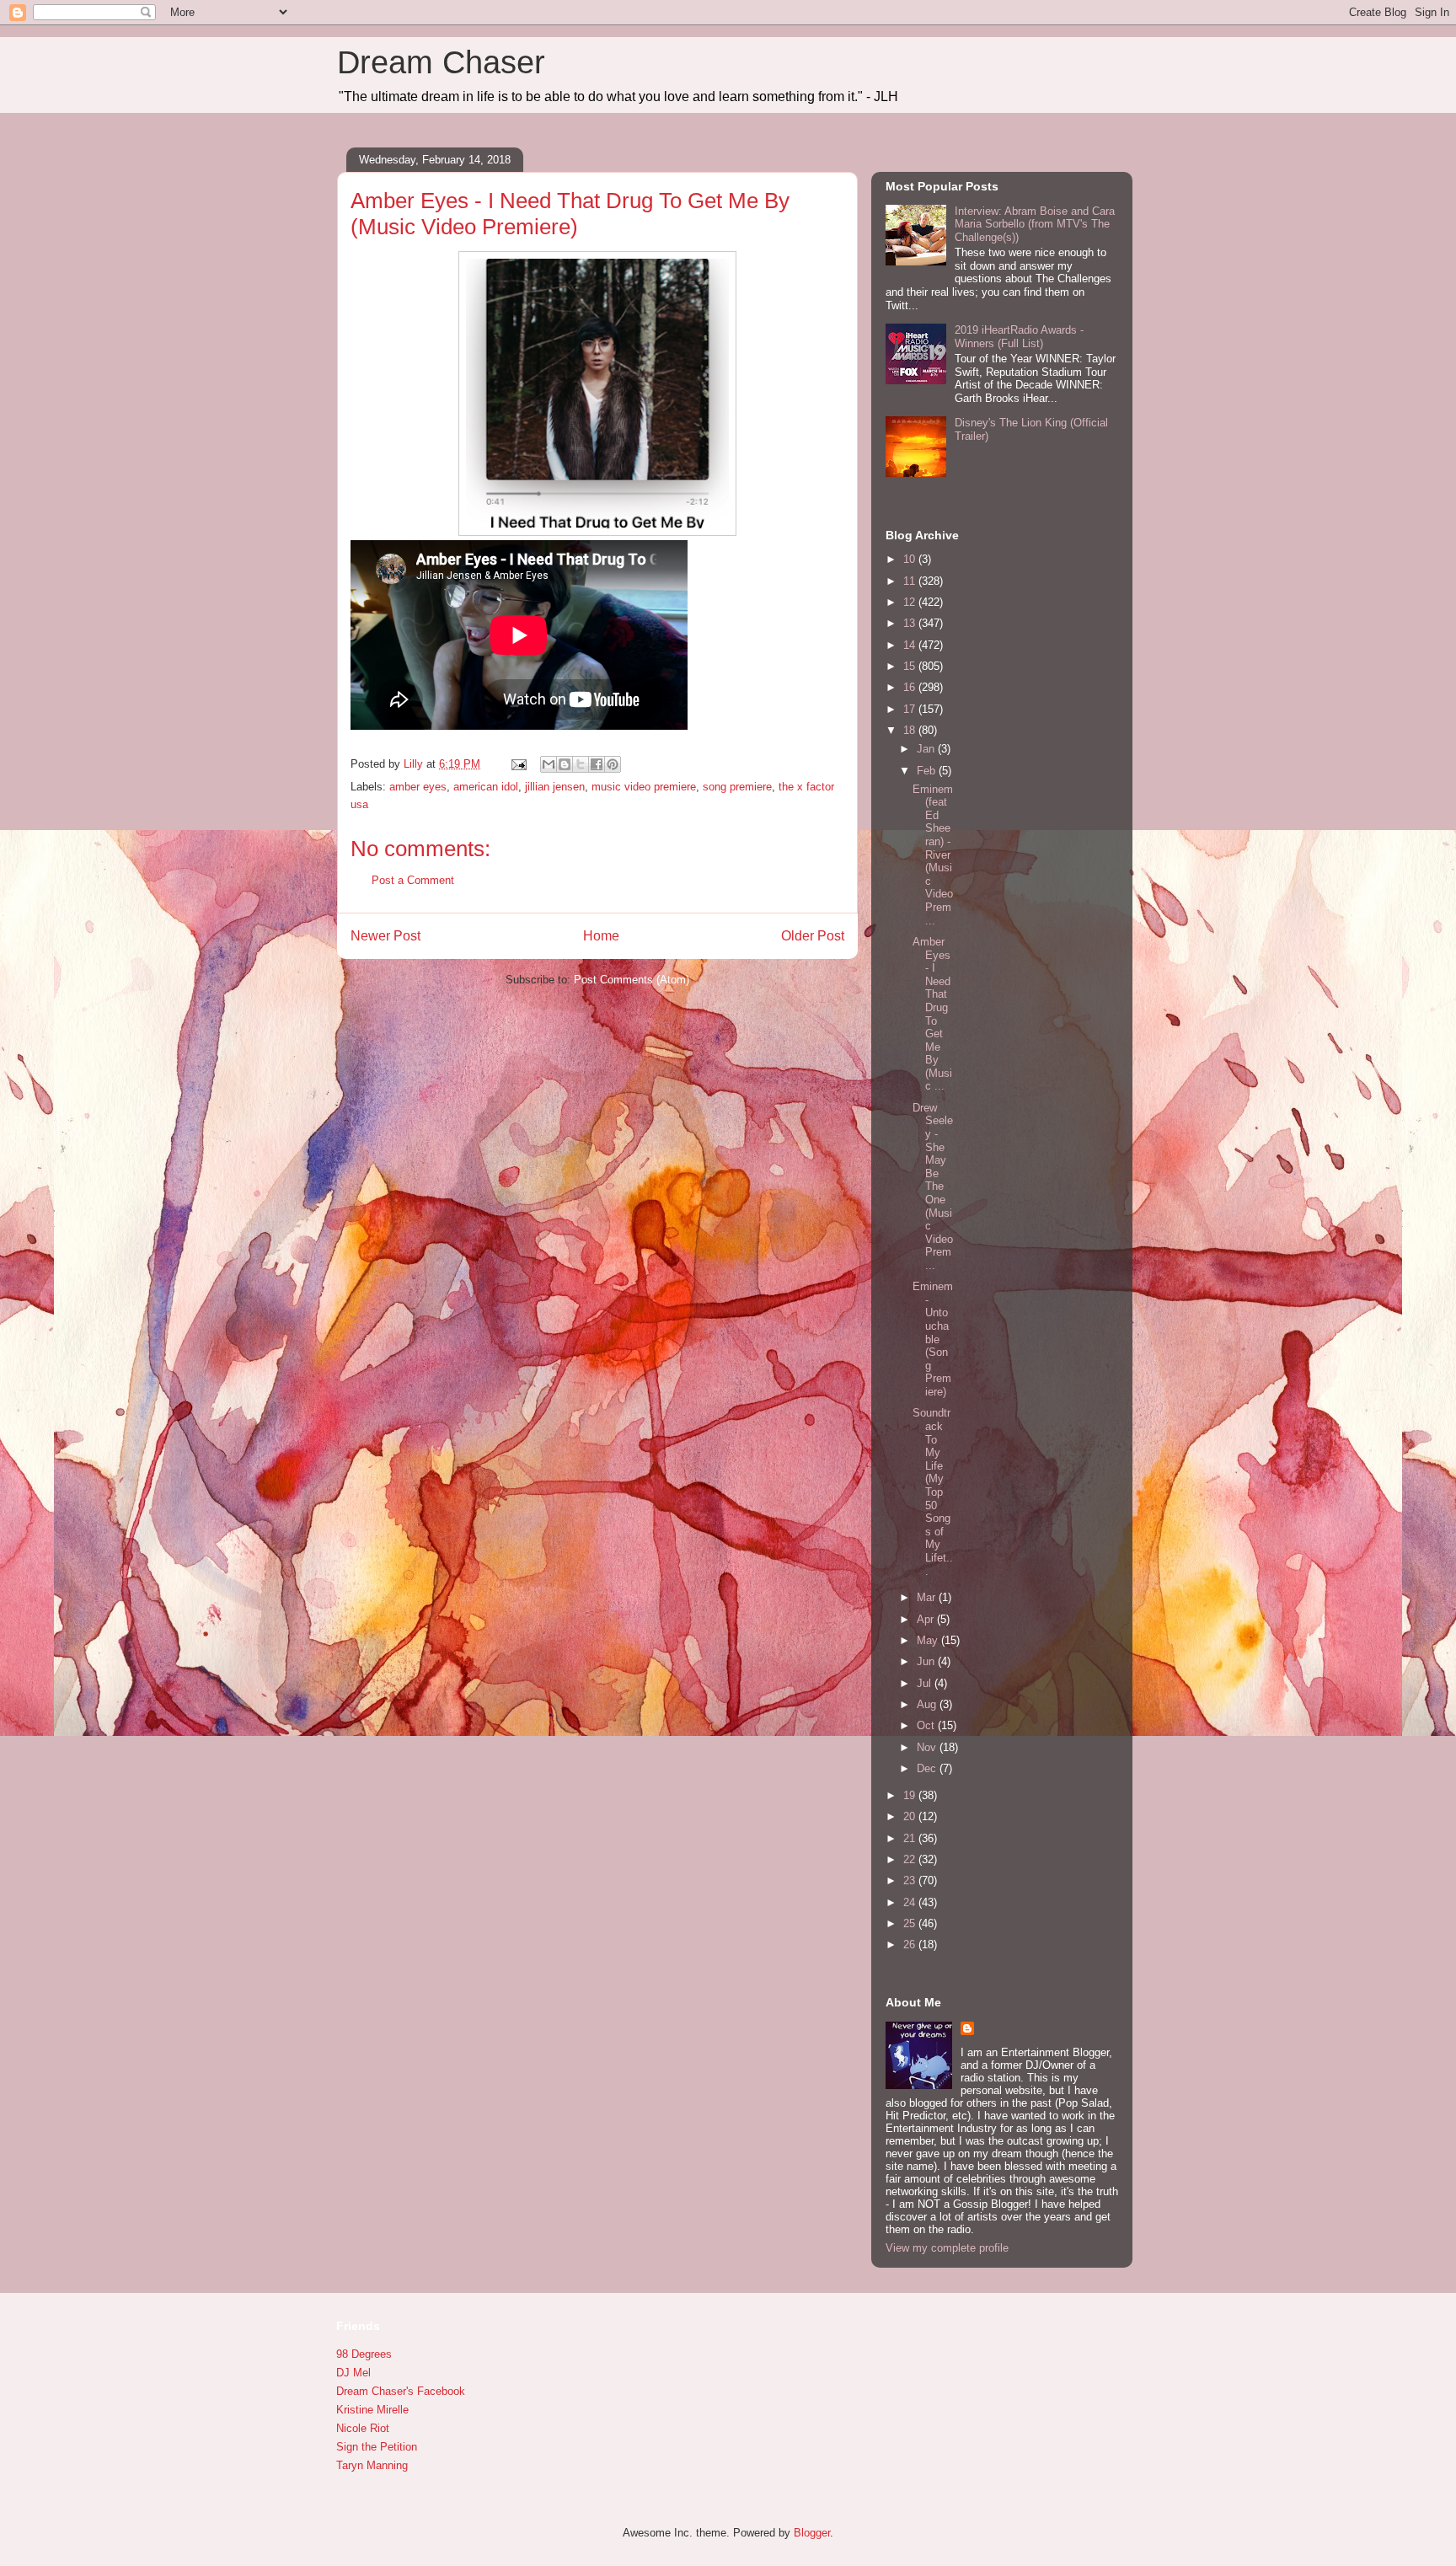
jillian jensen (555, 787)
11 (911, 581)
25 (911, 1923)
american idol (486, 787)
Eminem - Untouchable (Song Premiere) (933, 1339)
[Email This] (549, 764)
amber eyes (418, 787)
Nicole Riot (363, 2428)
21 (911, 1838)
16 (911, 687)
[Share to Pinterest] (613, 764)
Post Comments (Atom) (632, 980)
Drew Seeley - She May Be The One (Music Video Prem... (933, 1187)
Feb (928, 771)
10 (911, 559)
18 (911, 730)
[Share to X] (581, 764)
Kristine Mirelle (372, 2410)
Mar (928, 1597)
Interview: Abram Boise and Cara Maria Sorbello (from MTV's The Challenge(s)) (1035, 224)
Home (601, 936)
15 (911, 666)
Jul (926, 1683)
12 (911, 602)
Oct (927, 1725)
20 (911, 1816)
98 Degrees (364, 2354)
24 (911, 1902)
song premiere (737, 787)
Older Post (813, 936)
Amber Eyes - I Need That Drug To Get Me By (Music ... (932, 1014)
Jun (927, 1661)
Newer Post (385, 936)
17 (911, 709)
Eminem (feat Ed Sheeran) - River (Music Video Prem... (933, 855)
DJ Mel (353, 2373)
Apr (927, 1619)
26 (911, 1945)
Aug (928, 1704)
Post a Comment (413, 880)
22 (911, 1859)
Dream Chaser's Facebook (401, 2391)
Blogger (812, 2533)
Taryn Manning (372, 2465)
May (929, 1640)
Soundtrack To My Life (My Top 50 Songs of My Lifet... (933, 1492)
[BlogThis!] (565, 764)
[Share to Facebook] (597, 764)
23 (911, 1880)
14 (911, 645)
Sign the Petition (377, 2447)
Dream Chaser (441, 62)
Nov (928, 1747)
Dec (928, 1768)
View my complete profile (947, 2248)
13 (911, 623)
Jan (927, 749)
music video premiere (644, 787)
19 (911, 1795)
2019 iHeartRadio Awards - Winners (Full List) (1019, 337)
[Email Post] (518, 764)
